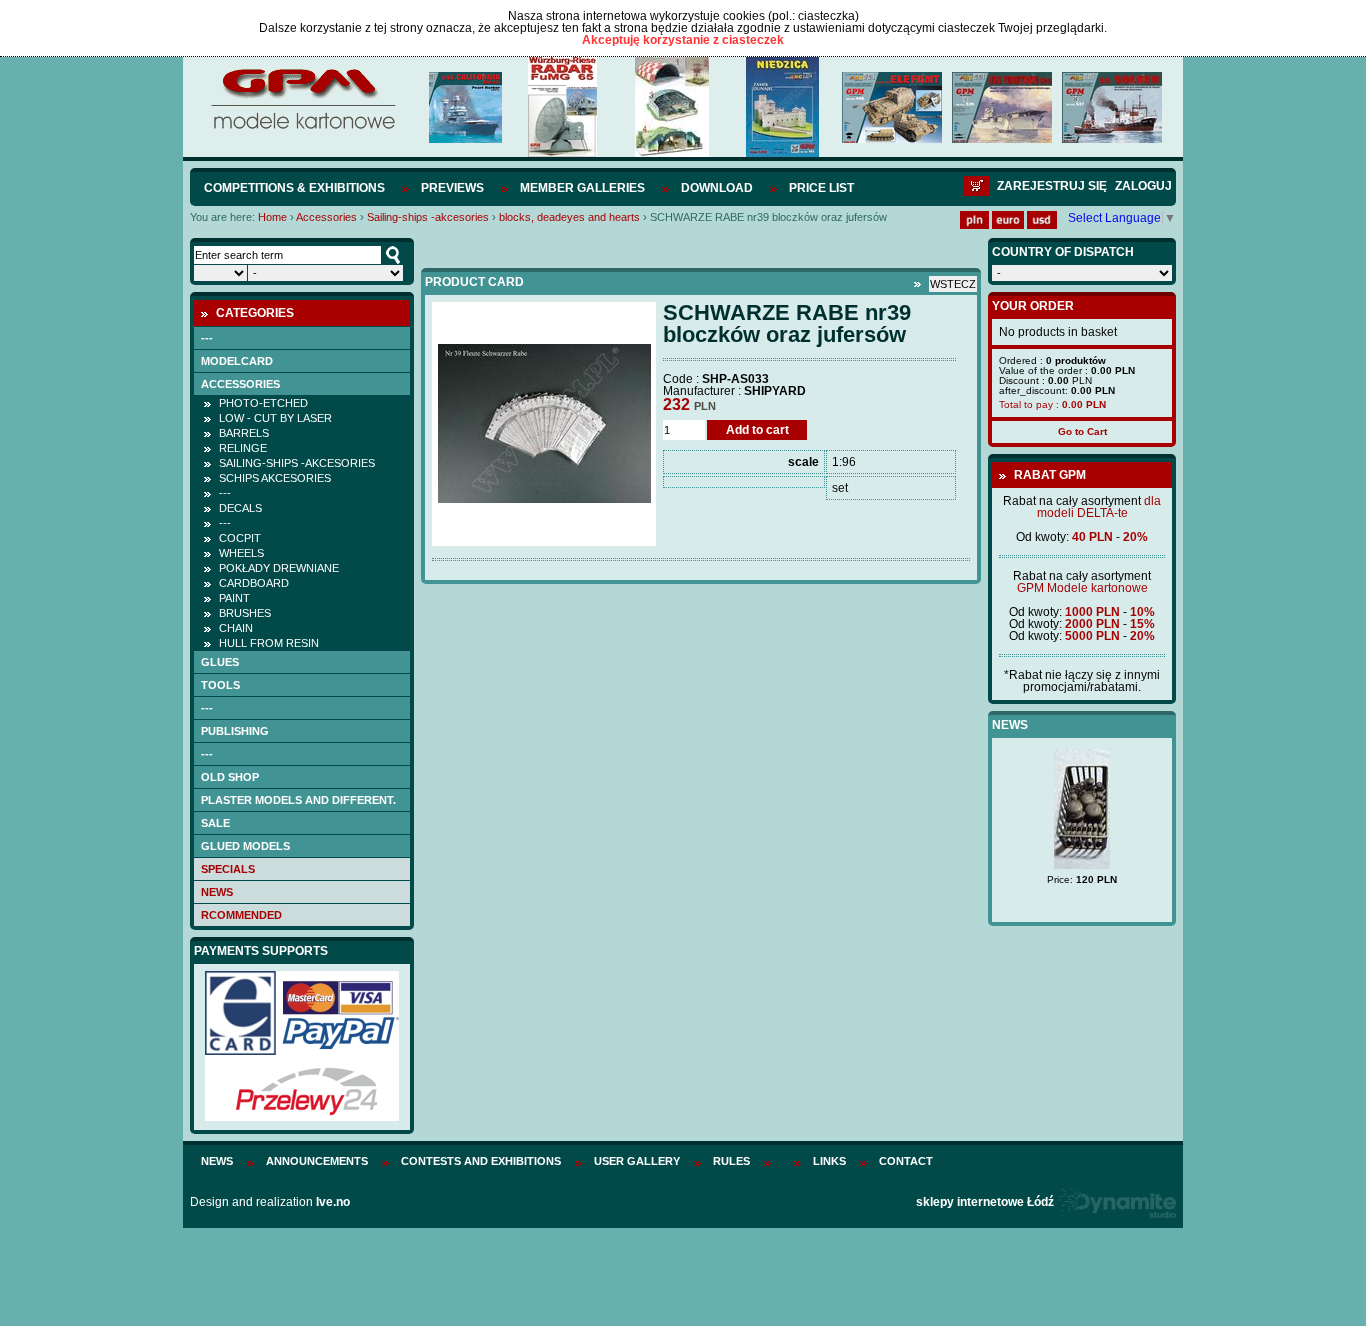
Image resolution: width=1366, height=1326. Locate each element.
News (217, 892)
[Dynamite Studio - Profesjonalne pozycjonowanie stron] (1116, 1202)
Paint (234, 598)
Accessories (326, 217)
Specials (228, 869)
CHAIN (236, 628)
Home (272, 217)
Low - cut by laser (275, 418)
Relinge (243, 448)
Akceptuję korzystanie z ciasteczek (683, 40)
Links (829, 1161)
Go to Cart (1082, 431)
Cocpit (240, 538)
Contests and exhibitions (481, 1161)
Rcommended (241, 915)
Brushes (245, 613)
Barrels (244, 433)
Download (717, 188)
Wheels (241, 553)
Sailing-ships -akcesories (428, 217)
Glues (220, 662)
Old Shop (230, 777)
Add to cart (757, 430)
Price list (821, 188)
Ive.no (333, 1202)
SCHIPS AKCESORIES (275, 478)
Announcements (317, 1161)
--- (207, 338)
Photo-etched (263, 403)
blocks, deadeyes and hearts (569, 217)
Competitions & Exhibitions (294, 188)
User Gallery (637, 1161)
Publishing (235, 731)
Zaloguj (1143, 186)
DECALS (240, 508)
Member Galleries (582, 188)
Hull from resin (269, 643)
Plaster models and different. (298, 800)
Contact (906, 1161)
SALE (215, 823)
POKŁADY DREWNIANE (279, 568)
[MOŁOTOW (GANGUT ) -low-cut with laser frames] (1105, 850)
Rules (731, 1161)
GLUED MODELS (245, 846)
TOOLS (220, 685)
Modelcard (237, 361)
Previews (452, 188)
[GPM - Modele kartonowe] (302, 128)
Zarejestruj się (1052, 186)
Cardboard (254, 583)
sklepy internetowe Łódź (985, 1202)
